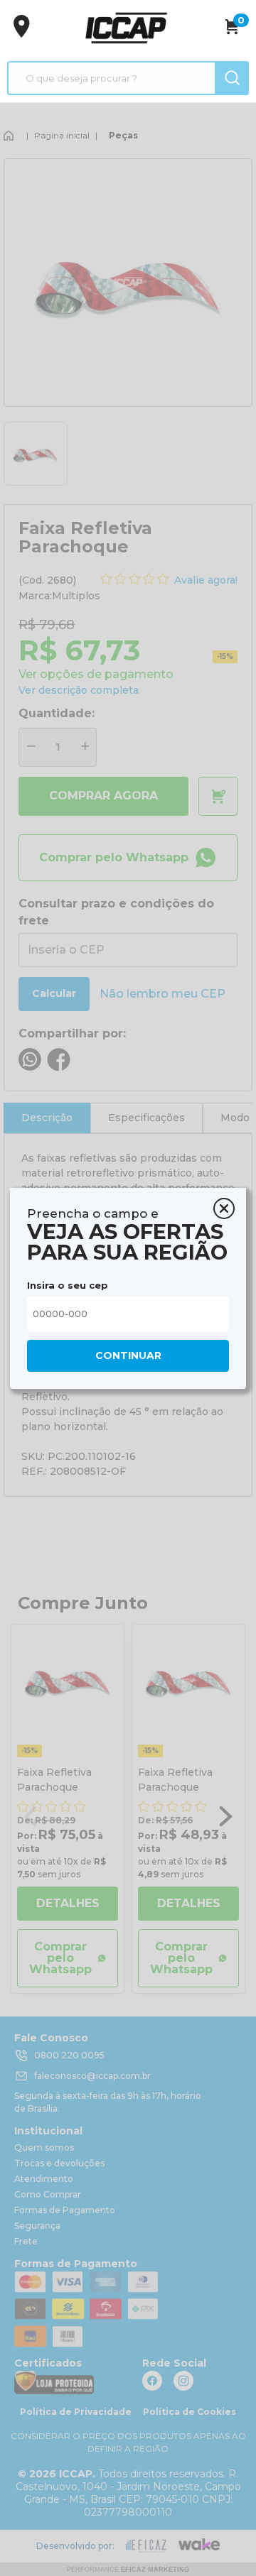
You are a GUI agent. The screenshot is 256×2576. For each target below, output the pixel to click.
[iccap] (126, 28)
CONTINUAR (128, 1355)
